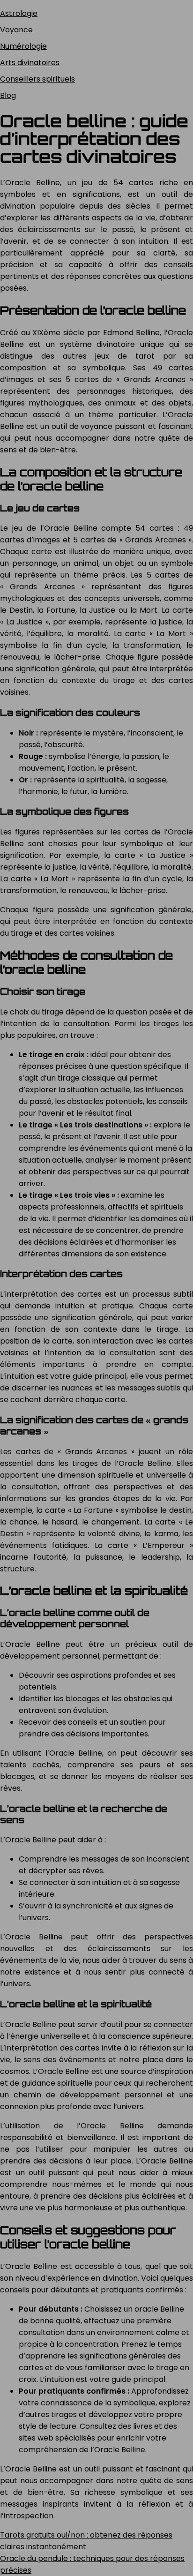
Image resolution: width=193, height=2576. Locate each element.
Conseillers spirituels (37, 79)
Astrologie (19, 13)
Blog (8, 95)
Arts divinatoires (30, 63)
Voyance (16, 30)
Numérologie (23, 46)
